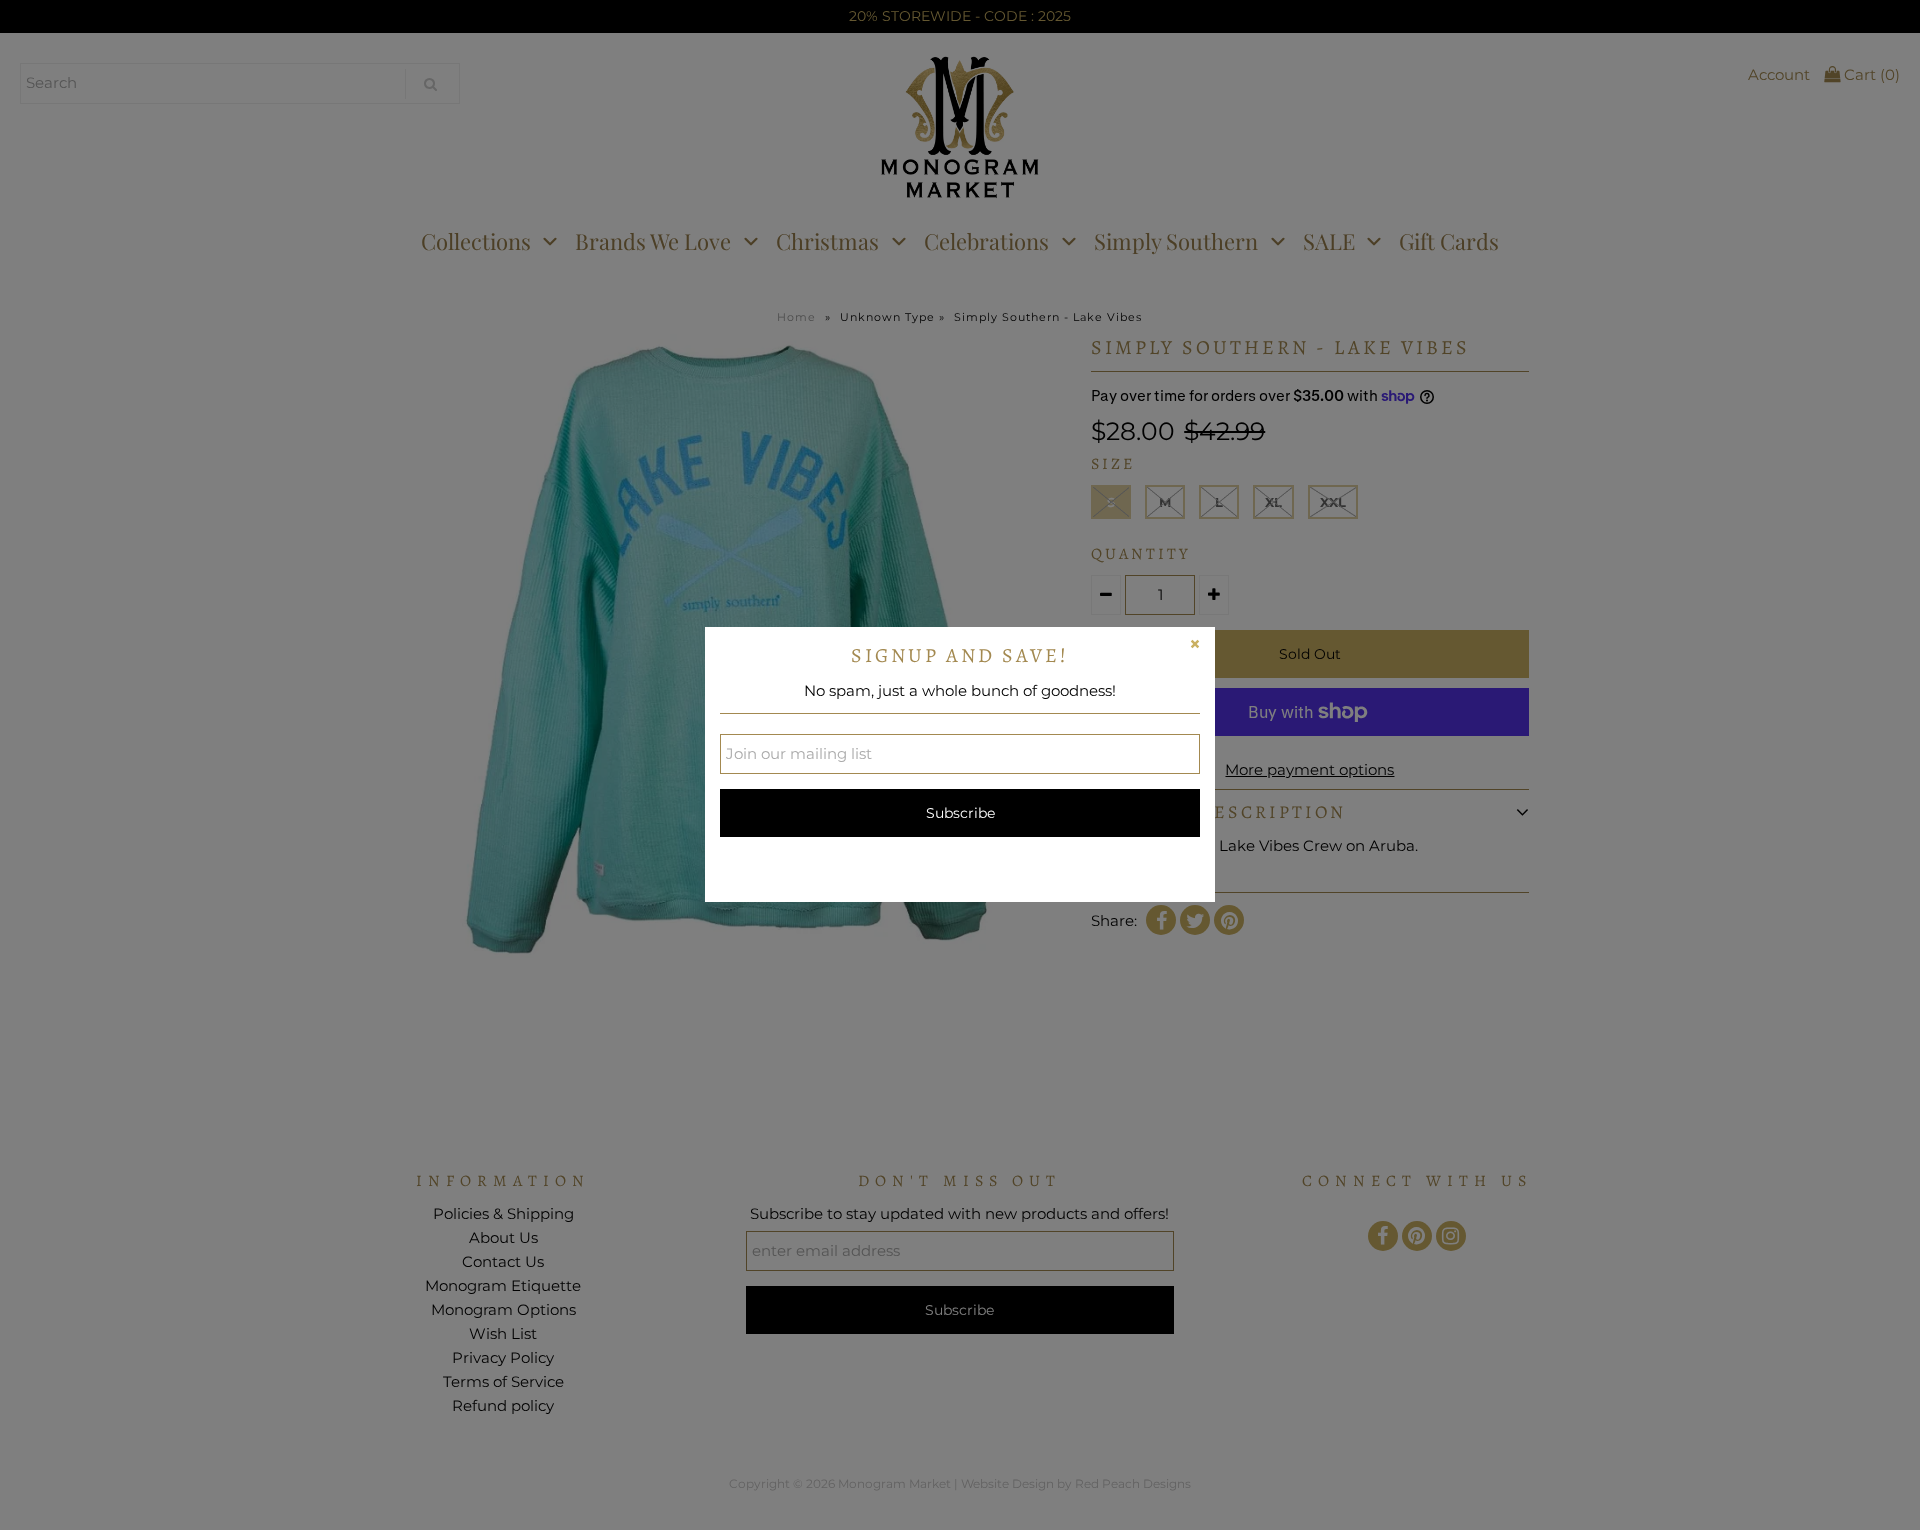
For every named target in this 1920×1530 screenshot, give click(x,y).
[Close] (1195, 647)
